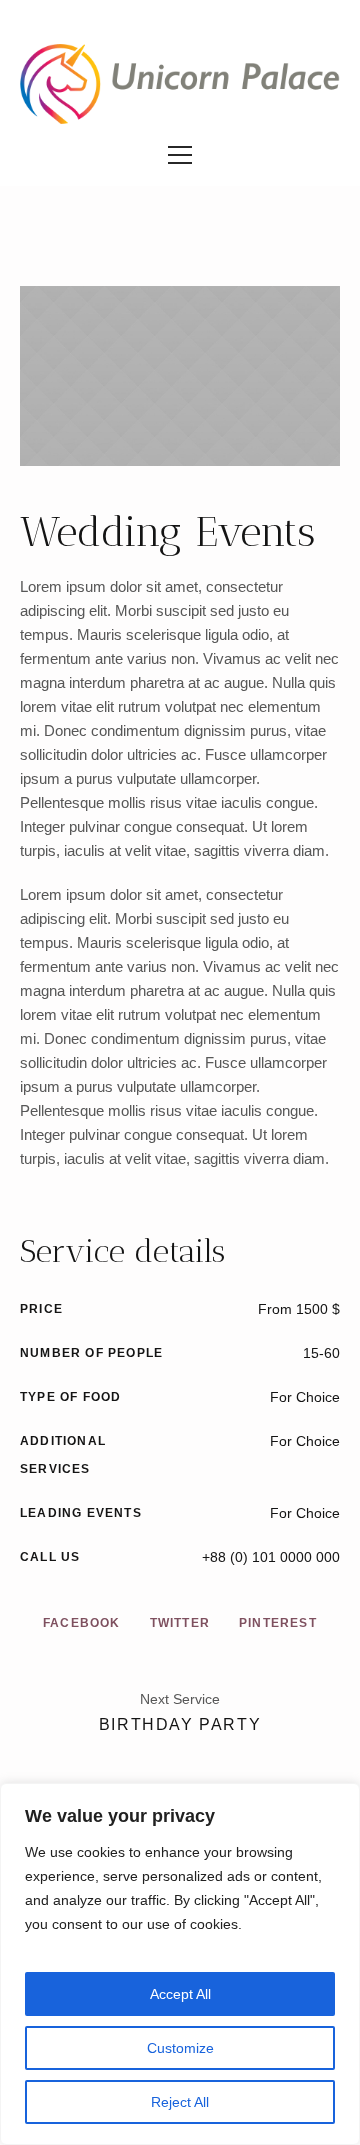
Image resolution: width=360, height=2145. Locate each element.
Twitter (180, 1623)
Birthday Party (180, 1724)
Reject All (180, 2102)
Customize (180, 2048)
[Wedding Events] (180, 376)
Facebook (82, 1623)
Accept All (180, 1994)
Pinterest (278, 1623)
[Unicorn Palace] (180, 84)
